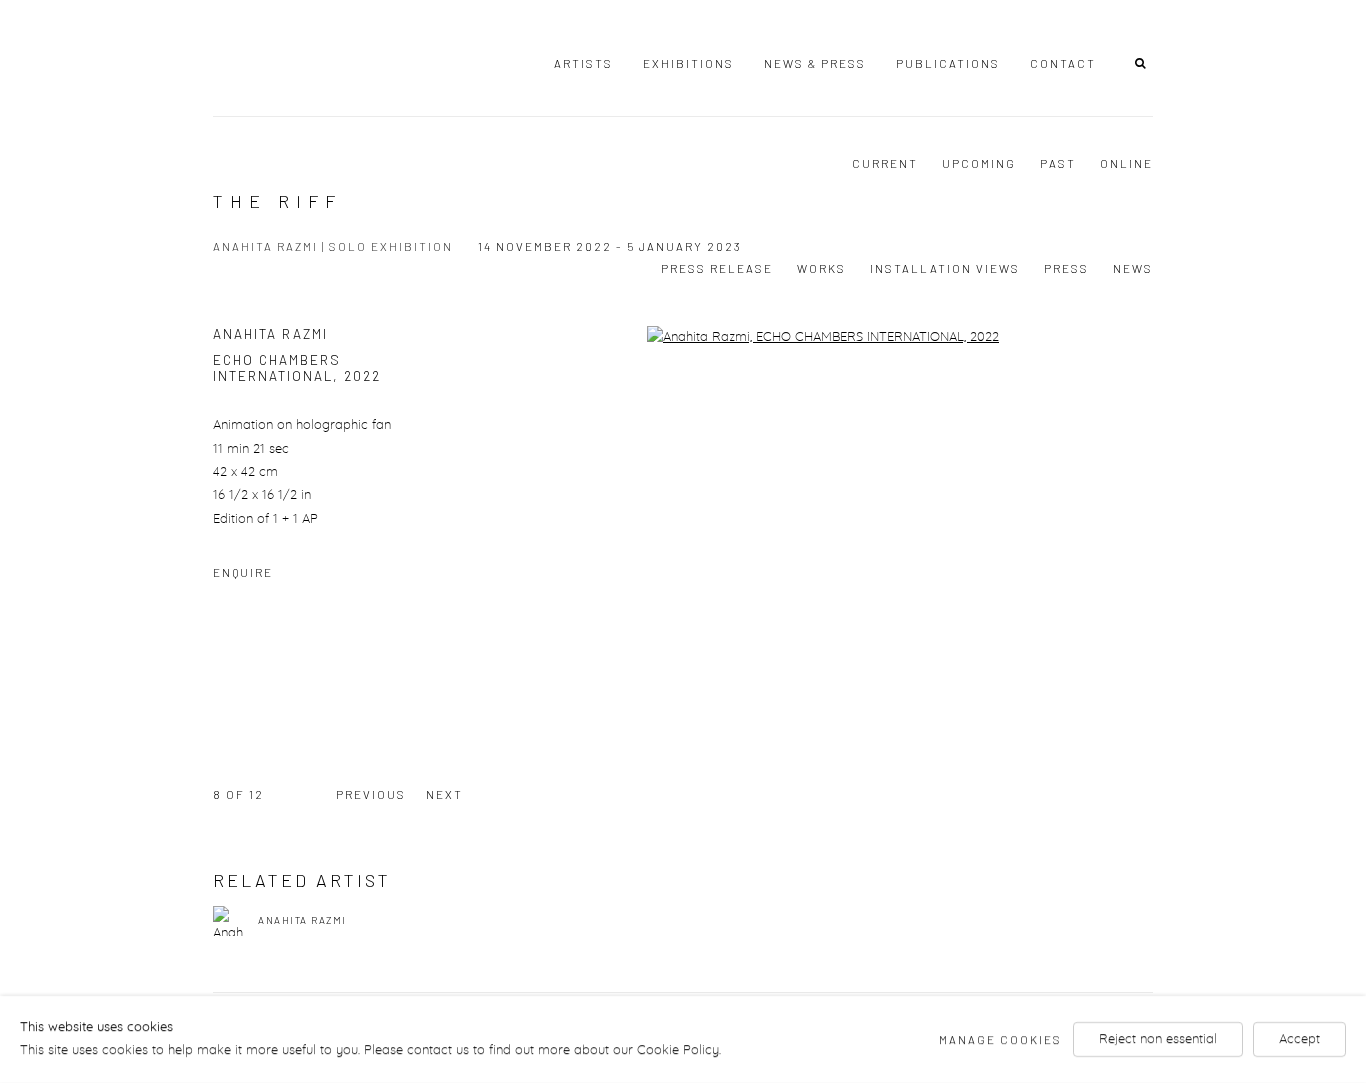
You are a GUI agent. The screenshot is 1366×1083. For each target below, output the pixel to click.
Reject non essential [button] (1158, 1039)
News (1133, 268)
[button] (1144, 62)
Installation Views (945, 268)
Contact (1063, 63)
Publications (948, 63)
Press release (717, 268)
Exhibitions (688, 63)
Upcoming (979, 163)
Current (885, 163)
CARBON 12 (303, 59)
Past (1058, 163)
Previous (371, 794)
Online (1126, 163)
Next (444, 794)
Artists (583, 63)
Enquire (243, 572)
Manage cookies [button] (1000, 1039)
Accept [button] (1299, 1039)
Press (1066, 268)
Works (821, 268)
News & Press (815, 63)
